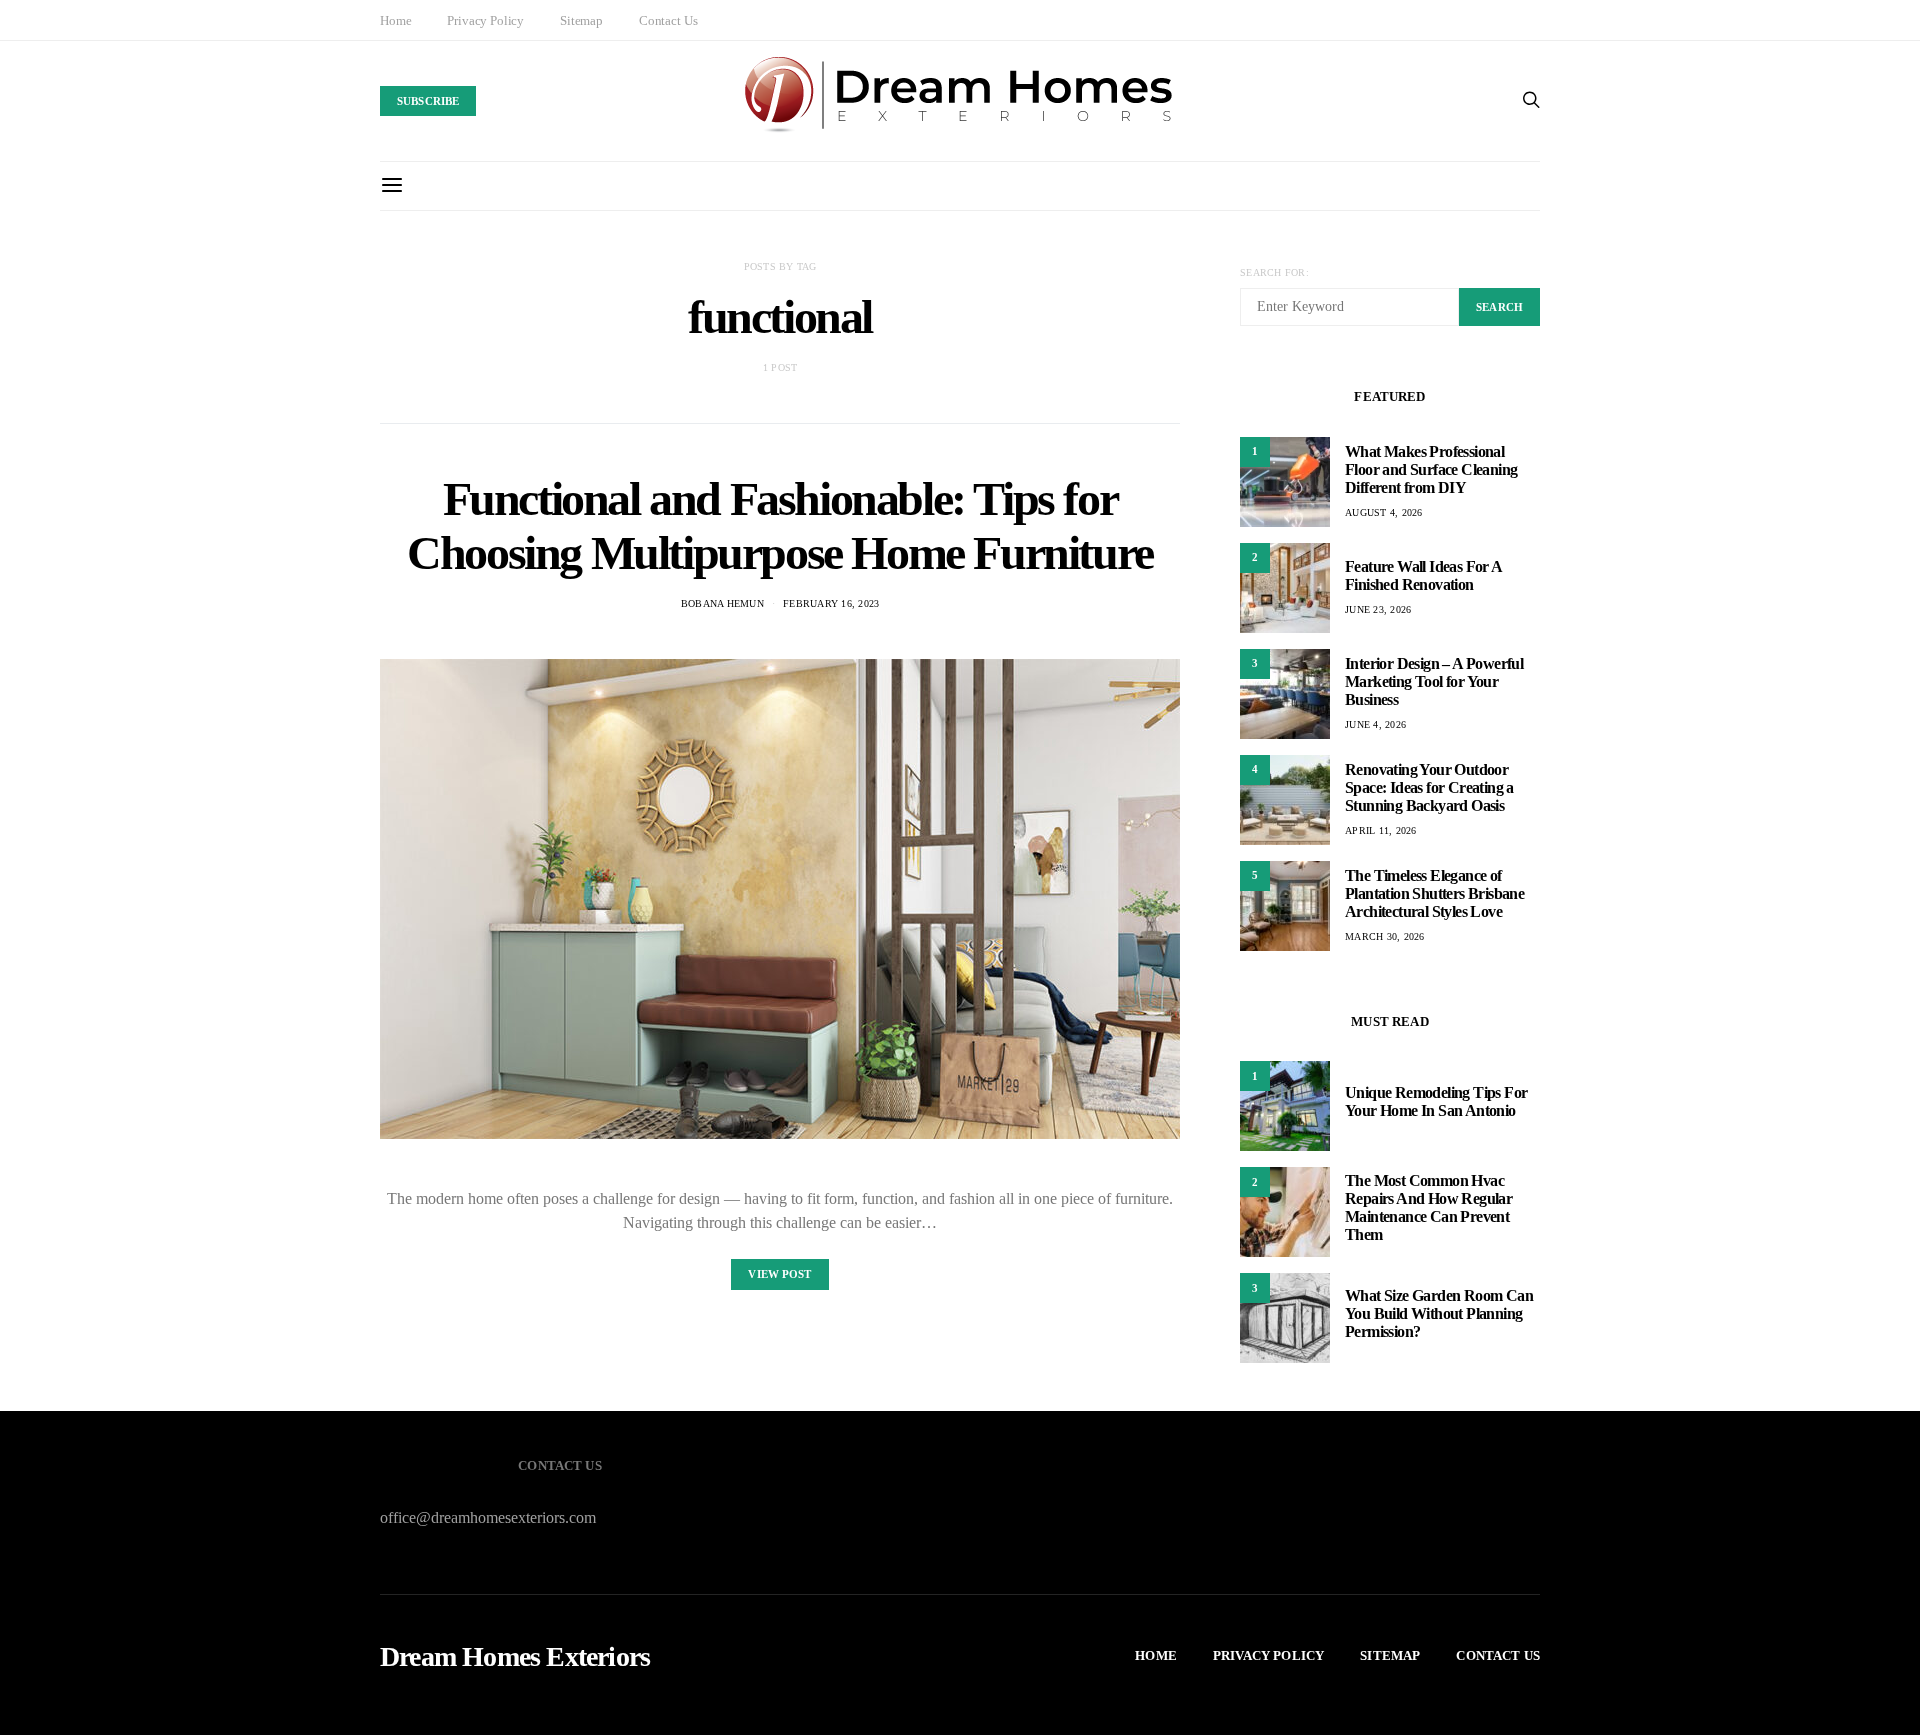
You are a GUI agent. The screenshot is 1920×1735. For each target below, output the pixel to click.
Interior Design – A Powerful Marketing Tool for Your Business (1434, 681)
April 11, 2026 (1381, 830)
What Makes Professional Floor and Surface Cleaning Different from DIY (1431, 469)
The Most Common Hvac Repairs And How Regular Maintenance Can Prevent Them (1428, 1207)
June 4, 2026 (1375, 724)
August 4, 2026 (1384, 512)
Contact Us (668, 20)
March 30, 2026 (1385, 936)
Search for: (1274, 272)
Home (395, 20)
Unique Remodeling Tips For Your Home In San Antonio (1436, 1101)
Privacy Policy (485, 20)
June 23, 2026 (1378, 609)
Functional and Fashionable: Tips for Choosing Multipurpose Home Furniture (780, 525)
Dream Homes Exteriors (515, 1657)
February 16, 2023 (831, 603)
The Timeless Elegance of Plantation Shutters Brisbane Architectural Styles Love (1434, 893)
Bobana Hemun (722, 603)
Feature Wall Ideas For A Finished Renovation (1423, 575)
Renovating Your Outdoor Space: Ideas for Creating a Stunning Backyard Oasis (1429, 787)
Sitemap (581, 20)
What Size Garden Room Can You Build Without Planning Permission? (1439, 1313)
